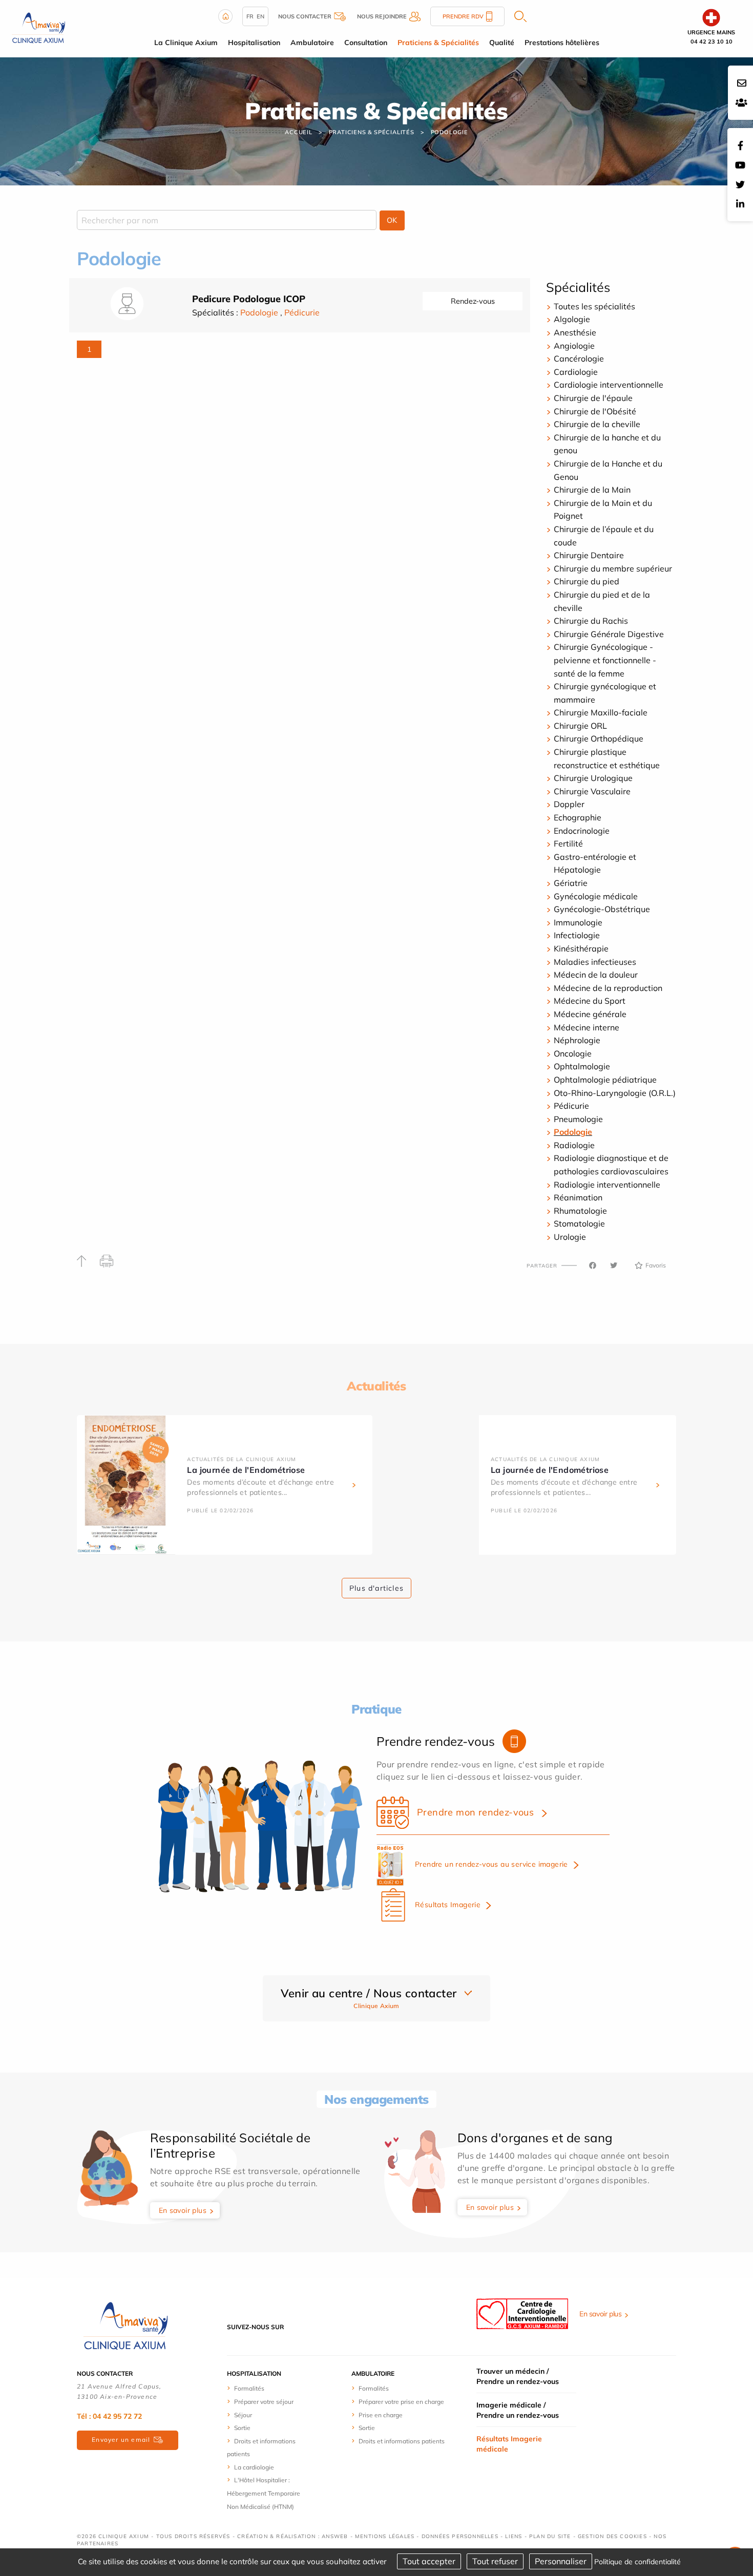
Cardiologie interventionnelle (609, 385)
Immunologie (578, 922)
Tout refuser (495, 2561)
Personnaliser (561, 2561)
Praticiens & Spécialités (372, 132)
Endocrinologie (582, 831)
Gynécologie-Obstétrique (602, 909)
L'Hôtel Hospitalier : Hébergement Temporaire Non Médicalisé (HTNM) (264, 2493)
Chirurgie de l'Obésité (595, 411)
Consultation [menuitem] (366, 43)
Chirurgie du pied (587, 581)
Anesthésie (575, 332)
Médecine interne (587, 1027)
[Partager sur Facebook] (593, 1265)
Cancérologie (579, 358)
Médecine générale (590, 1014)
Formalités (249, 2388)
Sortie (242, 2428)
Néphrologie (577, 1040)
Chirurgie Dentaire (589, 555)
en (260, 16)
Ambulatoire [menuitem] (312, 43)
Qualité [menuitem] (502, 43)
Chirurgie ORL (580, 726)
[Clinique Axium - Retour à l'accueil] (126, 2326)
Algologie (572, 319)
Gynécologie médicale (596, 896)
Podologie (449, 132)
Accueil (299, 132)
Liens (514, 2536)
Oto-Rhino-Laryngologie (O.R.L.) (615, 1093)
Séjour (243, 2415)
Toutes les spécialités (594, 306)
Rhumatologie (580, 1211)
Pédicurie (302, 312)
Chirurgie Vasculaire (592, 791)
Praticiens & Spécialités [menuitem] (438, 43)
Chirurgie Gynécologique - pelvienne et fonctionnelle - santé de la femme (605, 660)
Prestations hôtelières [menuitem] (562, 43)
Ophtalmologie (582, 1066)
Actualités (376, 1386)
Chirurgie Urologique (593, 778)
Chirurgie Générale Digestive (609, 634)
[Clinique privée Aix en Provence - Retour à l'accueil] (38, 28)
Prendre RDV (463, 16)
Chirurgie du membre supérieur (613, 568)
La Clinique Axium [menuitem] (186, 43)
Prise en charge (381, 2415)
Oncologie (573, 1053)
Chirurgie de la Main (592, 490)
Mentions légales (385, 2536)
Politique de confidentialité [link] (637, 2562)
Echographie (578, 817)
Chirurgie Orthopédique (599, 738)
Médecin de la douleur (596, 975)
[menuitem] (265, 2388)
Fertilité (568, 843)
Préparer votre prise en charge (401, 2402)
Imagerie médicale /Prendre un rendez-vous (518, 2410)
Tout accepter (429, 2561)
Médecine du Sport (590, 1001)
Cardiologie (576, 372)
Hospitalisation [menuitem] (254, 43)
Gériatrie (571, 883)
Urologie (570, 1237)
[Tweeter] (614, 1265)
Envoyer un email (121, 2440)
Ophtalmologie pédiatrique (606, 1080)
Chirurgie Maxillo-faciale (601, 712)
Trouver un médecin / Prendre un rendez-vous (518, 2376)
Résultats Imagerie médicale (509, 2444)
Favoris (656, 1265)
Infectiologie (577, 935)
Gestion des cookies (612, 2536)
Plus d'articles (376, 1588)
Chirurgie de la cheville (597, 424)
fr (250, 16)
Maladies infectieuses (595, 962)
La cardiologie (254, 2467)
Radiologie (574, 1145)
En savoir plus (183, 2210)
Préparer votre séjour (264, 2402)
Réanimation (578, 1197)
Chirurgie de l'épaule (593, 398)
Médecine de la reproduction (608, 988)
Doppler (569, 804)
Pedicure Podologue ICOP (249, 299)
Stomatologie (579, 1223)
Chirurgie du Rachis (591, 621)
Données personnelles (460, 2536)
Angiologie (574, 346)
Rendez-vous (473, 301)
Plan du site (550, 2536)
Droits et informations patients (402, 2441)
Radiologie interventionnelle (607, 1185)
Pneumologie (578, 1119)
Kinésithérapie (581, 948)
